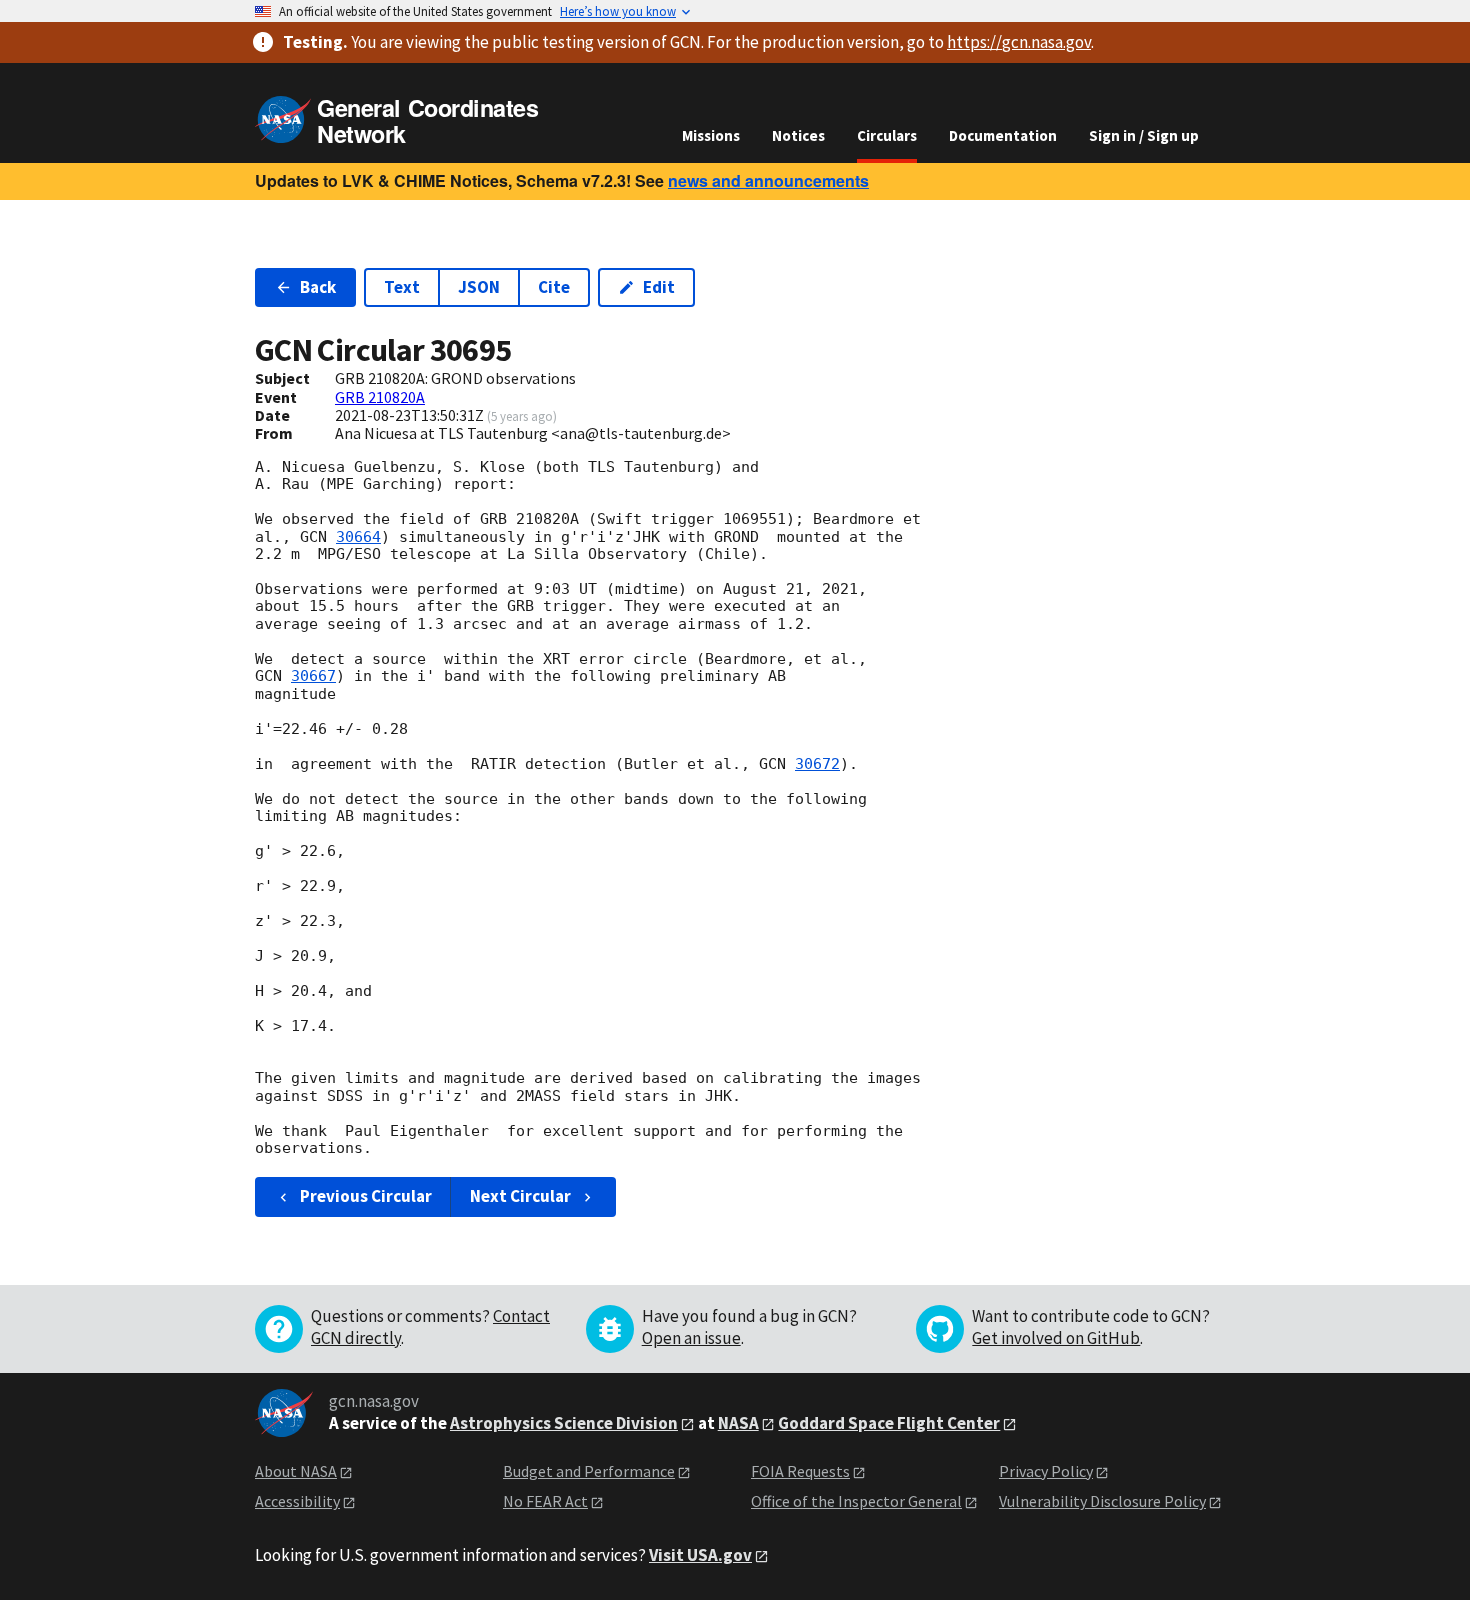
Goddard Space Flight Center (889, 1423)
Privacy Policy (1046, 1471)
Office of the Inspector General (856, 1501)
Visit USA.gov (700, 1555)
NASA (738, 1423)
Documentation (1003, 135)
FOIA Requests (800, 1471)
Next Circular (520, 1196)
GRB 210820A (380, 397)
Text (402, 287)
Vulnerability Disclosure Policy (1102, 1501)
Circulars (887, 135)
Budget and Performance (589, 1471)
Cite (554, 287)
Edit (659, 287)
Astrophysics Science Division (564, 1423)
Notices (798, 135)
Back (318, 287)
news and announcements (768, 180)
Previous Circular (366, 1196)
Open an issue (691, 1338)
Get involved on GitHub (1056, 1338)
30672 (817, 764)
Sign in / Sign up (1144, 135)
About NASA (296, 1471)
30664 (358, 537)
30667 (313, 676)
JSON (479, 287)
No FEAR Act (545, 1501)
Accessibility (297, 1501)
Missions (711, 135)
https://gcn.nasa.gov (1019, 42)
